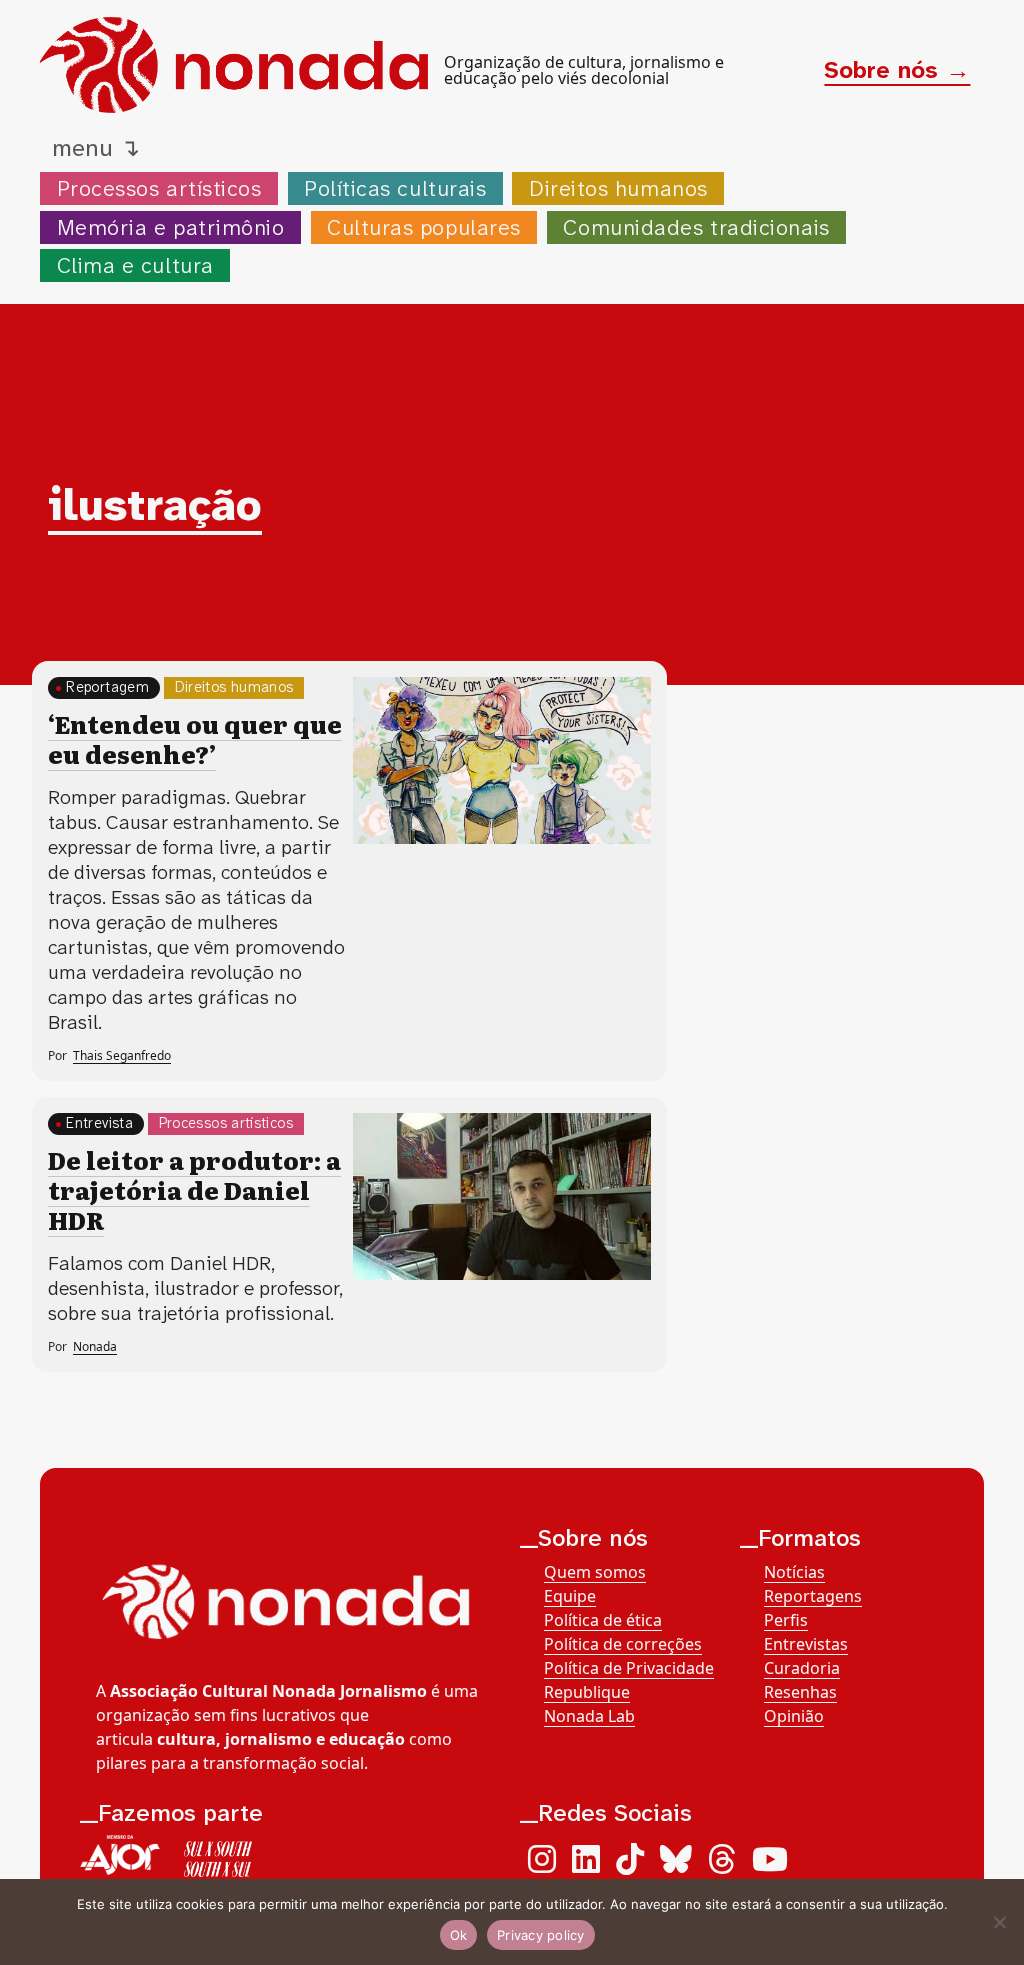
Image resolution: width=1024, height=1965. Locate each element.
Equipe (570, 1596)
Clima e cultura (135, 265)
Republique (587, 1692)
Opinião (794, 1716)
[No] (999, 1922)
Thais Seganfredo (122, 1055)
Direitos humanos (618, 188)
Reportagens (813, 1596)
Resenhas (800, 1692)
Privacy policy (541, 1935)
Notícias (794, 1572)
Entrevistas (806, 1644)
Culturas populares (424, 227)
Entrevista (99, 1123)
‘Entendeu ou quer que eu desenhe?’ (195, 738)
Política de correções (623, 1644)
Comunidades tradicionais (696, 227)
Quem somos (595, 1572)
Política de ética (603, 1620)
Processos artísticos (159, 188)
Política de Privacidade (629, 1668)
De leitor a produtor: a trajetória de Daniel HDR (194, 1189)
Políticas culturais (395, 188)
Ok (459, 1935)
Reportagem (107, 687)
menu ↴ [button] (96, 148)
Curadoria (802, 1668)
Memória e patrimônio (171, 227)
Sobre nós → (897, 70)
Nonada (95, 1346)
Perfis (786, 1620)
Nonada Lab (589, 1716)
